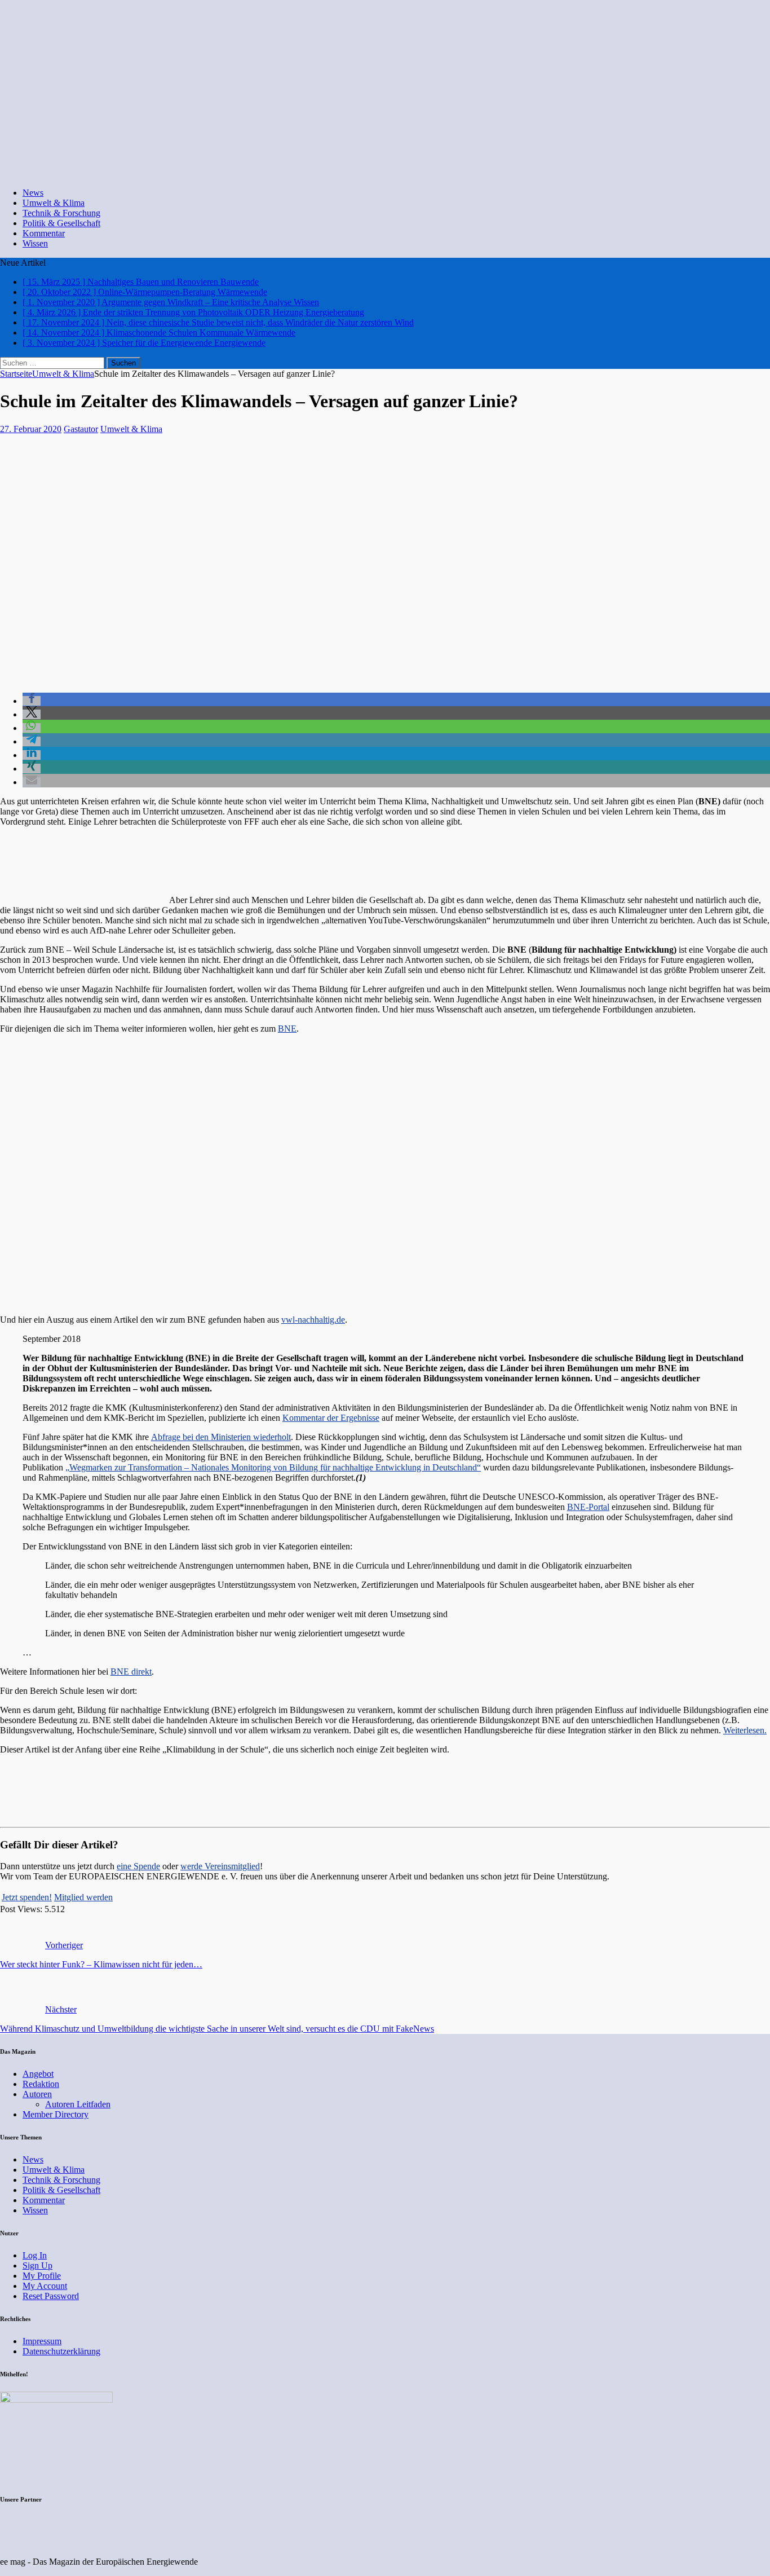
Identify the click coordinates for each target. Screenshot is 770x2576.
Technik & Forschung (61, 213)
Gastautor (81, 429)
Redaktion (41, 2084)
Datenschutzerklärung (61, 2351)
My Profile (42, 2276)
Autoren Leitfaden (78, 2104)
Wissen (35, 243)
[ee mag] (380, 173)
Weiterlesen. (745, 1730)
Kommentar (44, 233)
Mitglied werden (83, 1897)
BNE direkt (131, 1672)
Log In (35, 2255)
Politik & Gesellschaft (61, 223)
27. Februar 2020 (31, 429)
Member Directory (56, 2114)
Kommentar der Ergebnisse (331, 1418)
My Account (45, 2286)
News (33, 193)
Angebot (38, 2074)
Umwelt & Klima (54, 203)
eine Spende (138, 1866)
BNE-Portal (588, 1507)
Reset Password (51, 2296)
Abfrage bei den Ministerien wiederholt (221, 1437)
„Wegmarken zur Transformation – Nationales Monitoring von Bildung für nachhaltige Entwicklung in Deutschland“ (273, 1467)
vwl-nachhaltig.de (313, 1320)
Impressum (42, 2341)
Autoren (37, 2094)
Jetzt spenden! (27, 1897)
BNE (287, 1029)
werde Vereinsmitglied (220, 1866)
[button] (32, 701)
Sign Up (37, 2265)
